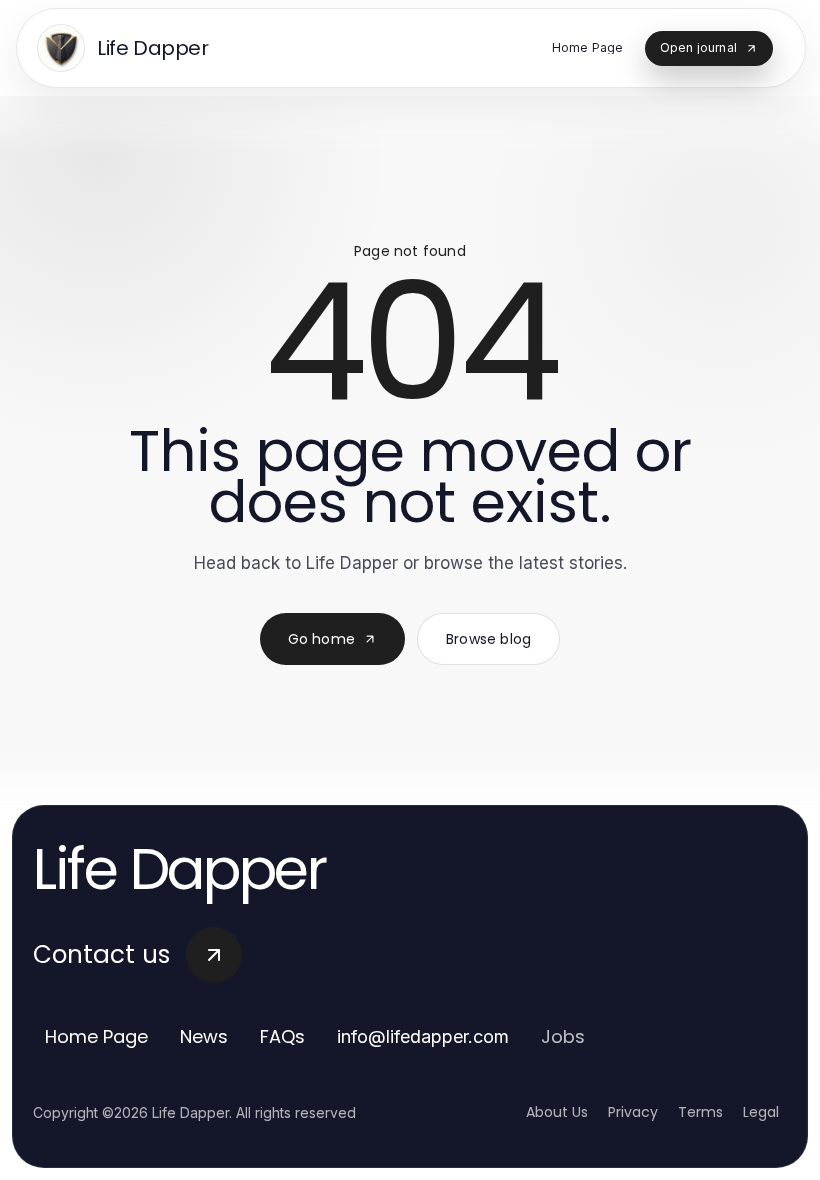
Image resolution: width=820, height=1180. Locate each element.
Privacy (633, 1112)
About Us (557, 1112)
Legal (761, 1112)
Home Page (96, 1036)
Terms (700, 1112)
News (204, 1036)
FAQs (282, 1036)
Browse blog (488, 639)
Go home (321, 639)
